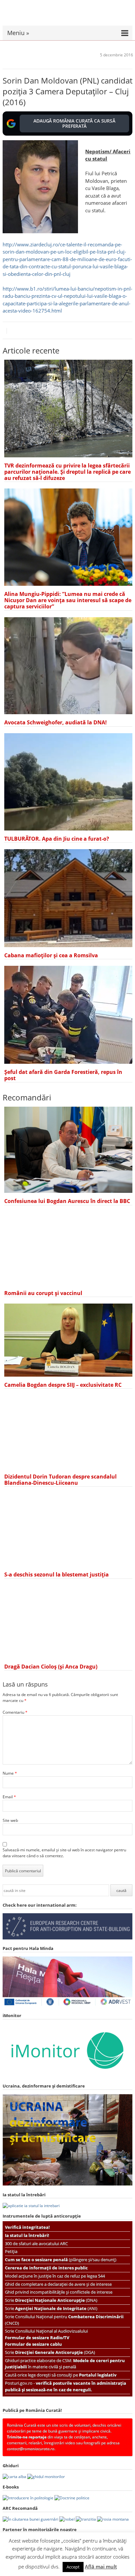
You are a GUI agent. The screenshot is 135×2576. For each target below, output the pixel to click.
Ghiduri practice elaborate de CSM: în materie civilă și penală (65, 2364)
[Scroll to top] (127, 2568)
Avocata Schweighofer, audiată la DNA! (56, 722)
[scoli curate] (67, 1938)
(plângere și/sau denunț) (61, 2260)
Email (9, 1797)
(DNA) (56, 2300)
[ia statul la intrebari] (31, 2206)
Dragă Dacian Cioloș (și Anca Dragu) (51, 1667)
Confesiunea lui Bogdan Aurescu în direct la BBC (67, 1201)
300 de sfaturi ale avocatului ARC (36, 2243)
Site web (10, 1820)
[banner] (67, 16)
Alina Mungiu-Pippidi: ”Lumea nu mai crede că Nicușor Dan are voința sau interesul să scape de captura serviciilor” (68, 600)
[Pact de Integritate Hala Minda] (67, 2005)
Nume (10, 1773)
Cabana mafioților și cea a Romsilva (51, 955)
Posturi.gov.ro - (66, 2386)
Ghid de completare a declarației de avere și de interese (58, 2284)
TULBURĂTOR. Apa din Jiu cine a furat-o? (57, 839)
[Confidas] (26, 2540)
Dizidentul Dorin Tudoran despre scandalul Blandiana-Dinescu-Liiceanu (60, 1480)
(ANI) (56, 2308)
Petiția (11, 2251)
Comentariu (15, 1712)
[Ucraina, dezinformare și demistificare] (67, 2076)
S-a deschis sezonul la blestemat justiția (57, 1574)
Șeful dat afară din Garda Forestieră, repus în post (63, 1075)
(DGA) (55, 2352)
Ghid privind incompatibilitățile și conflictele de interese (59, 2292)
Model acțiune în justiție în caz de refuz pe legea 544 (55, 2276)
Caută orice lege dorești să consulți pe (61, 2375)
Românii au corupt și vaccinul (43, 1293)
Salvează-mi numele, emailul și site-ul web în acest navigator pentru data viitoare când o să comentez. (64, 1853)
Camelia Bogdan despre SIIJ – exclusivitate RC (63, 1385)
